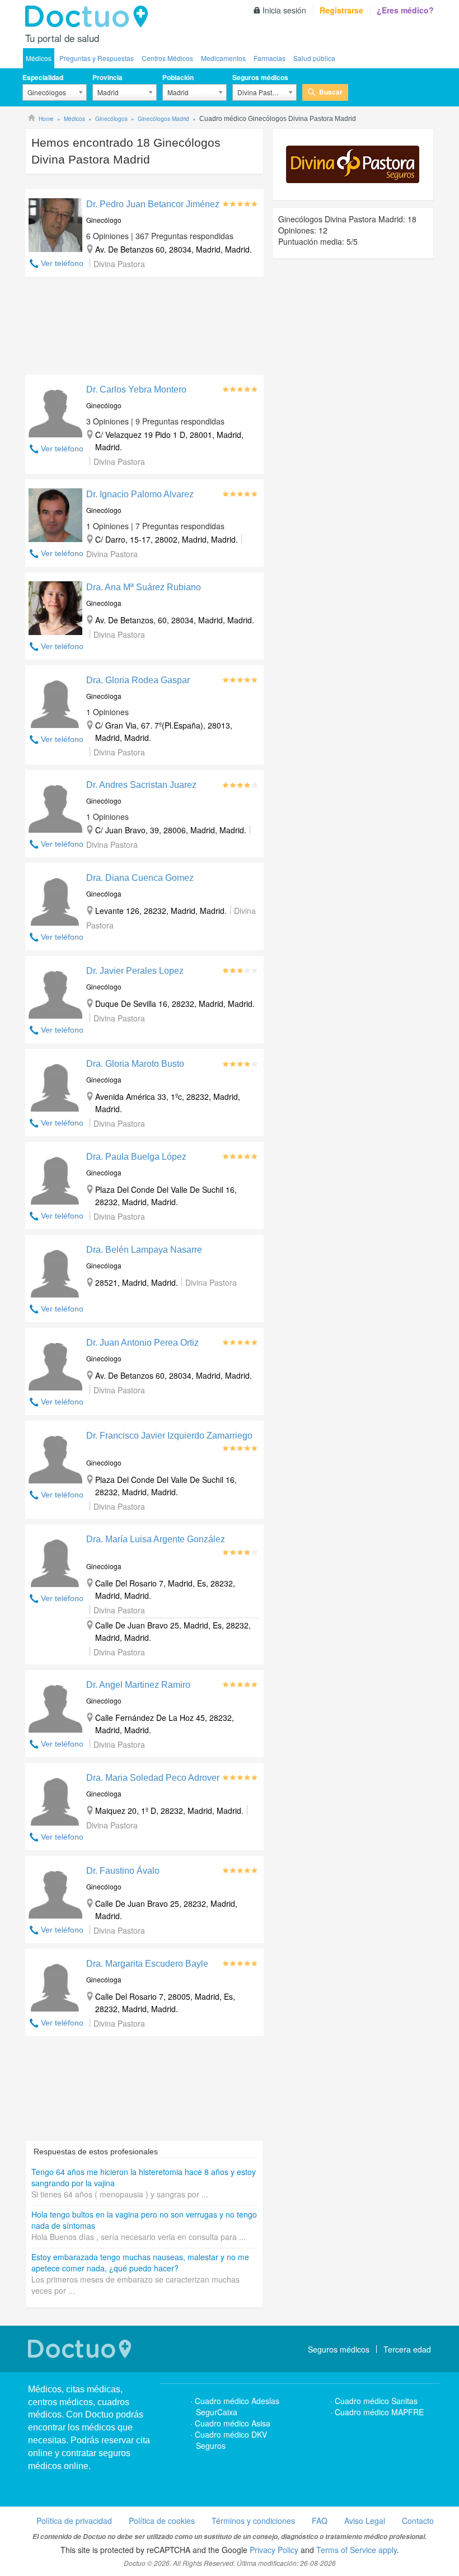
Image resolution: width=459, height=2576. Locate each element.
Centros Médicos (167, 58)
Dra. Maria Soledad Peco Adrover (153, 1778)
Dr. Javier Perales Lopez (135, 971)
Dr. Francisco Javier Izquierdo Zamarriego (169, 1436)
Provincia (107, 77)
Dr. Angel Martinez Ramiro (138, 1685)
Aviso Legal (365, 2521)
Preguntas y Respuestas (97, 58)
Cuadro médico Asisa (233, 2423)
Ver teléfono (62, 263)
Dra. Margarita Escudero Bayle (147, 1964)
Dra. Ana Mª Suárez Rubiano (144, 587)
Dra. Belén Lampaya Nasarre (144, 1250)
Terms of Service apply (357, 2550)
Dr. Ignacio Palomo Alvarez (140, 494)
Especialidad (43, 77)
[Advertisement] (144, 328)
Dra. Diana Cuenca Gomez (140, 878)
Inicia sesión (284, 10)
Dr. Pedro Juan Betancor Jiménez (153, 204)
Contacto (418, 2521)
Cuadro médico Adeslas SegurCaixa (237, 2406)
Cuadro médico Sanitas (376, 2401)
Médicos (39, 58)
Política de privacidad (74, 2521)
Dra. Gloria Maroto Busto (135, 1064)
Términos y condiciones (253, 2521)
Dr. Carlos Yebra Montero (136, 389)
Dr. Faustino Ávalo (123, 1871)
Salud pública (314, 58)
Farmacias (270, 58)
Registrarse (341, 10)
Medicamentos (223, 58)
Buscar (331, 92)
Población (178, 77)
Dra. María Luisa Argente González (156, 1539)
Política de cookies (162, 2521)
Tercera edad (407, 2349)
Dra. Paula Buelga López (136, 1157)
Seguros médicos (260, 77)
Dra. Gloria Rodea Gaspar (138, 680)
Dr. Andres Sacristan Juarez (141, 785)
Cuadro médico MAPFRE (379, 2412)
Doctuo (90, 17)
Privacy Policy (274, 2550)
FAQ (320, 2521)
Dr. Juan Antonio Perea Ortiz (142, 1343)
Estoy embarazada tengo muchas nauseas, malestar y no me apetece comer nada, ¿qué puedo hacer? (140, 2262)
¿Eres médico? (405, 10)
